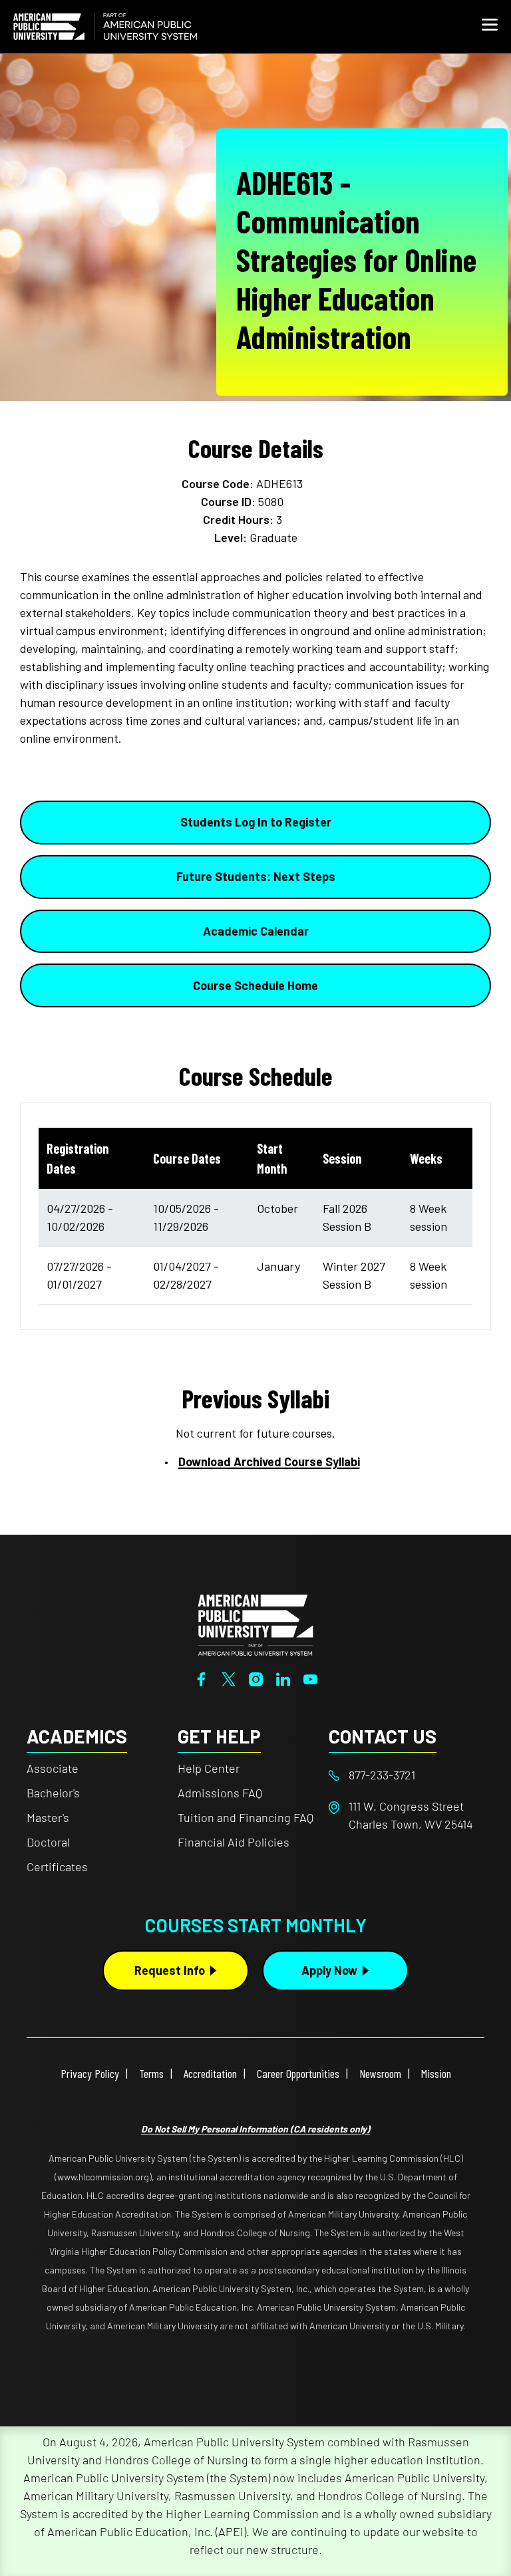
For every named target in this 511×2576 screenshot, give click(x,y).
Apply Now (329, 1970)
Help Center (209, 1768)
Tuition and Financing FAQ (246, 1817)
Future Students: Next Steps (256, 876)
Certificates (57, 1867)
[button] (490, 27)
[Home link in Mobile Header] (105, 27)
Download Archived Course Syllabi (269, 1462)
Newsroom (380, 2073)
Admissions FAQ (220, 1793)
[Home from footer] (255, 1624)
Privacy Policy (90, 2073)
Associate (53, 1768)
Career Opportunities (298, 2073)
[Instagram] (256, 1678)
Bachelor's (53, 1793)
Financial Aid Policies (234, 1842)
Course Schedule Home (255, 985)
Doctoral (48, 1842)
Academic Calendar (256, 931)
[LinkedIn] (283, 1678)
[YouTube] (310, 1678)
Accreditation (210, 2073)
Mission (436, 2073)
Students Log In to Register (256, 822)
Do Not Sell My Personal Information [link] (255, 2129)
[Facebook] (201, 1678)
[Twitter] (229, 1678)
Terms (151, 2073)
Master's (48, 1817)
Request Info (170, 1970)
